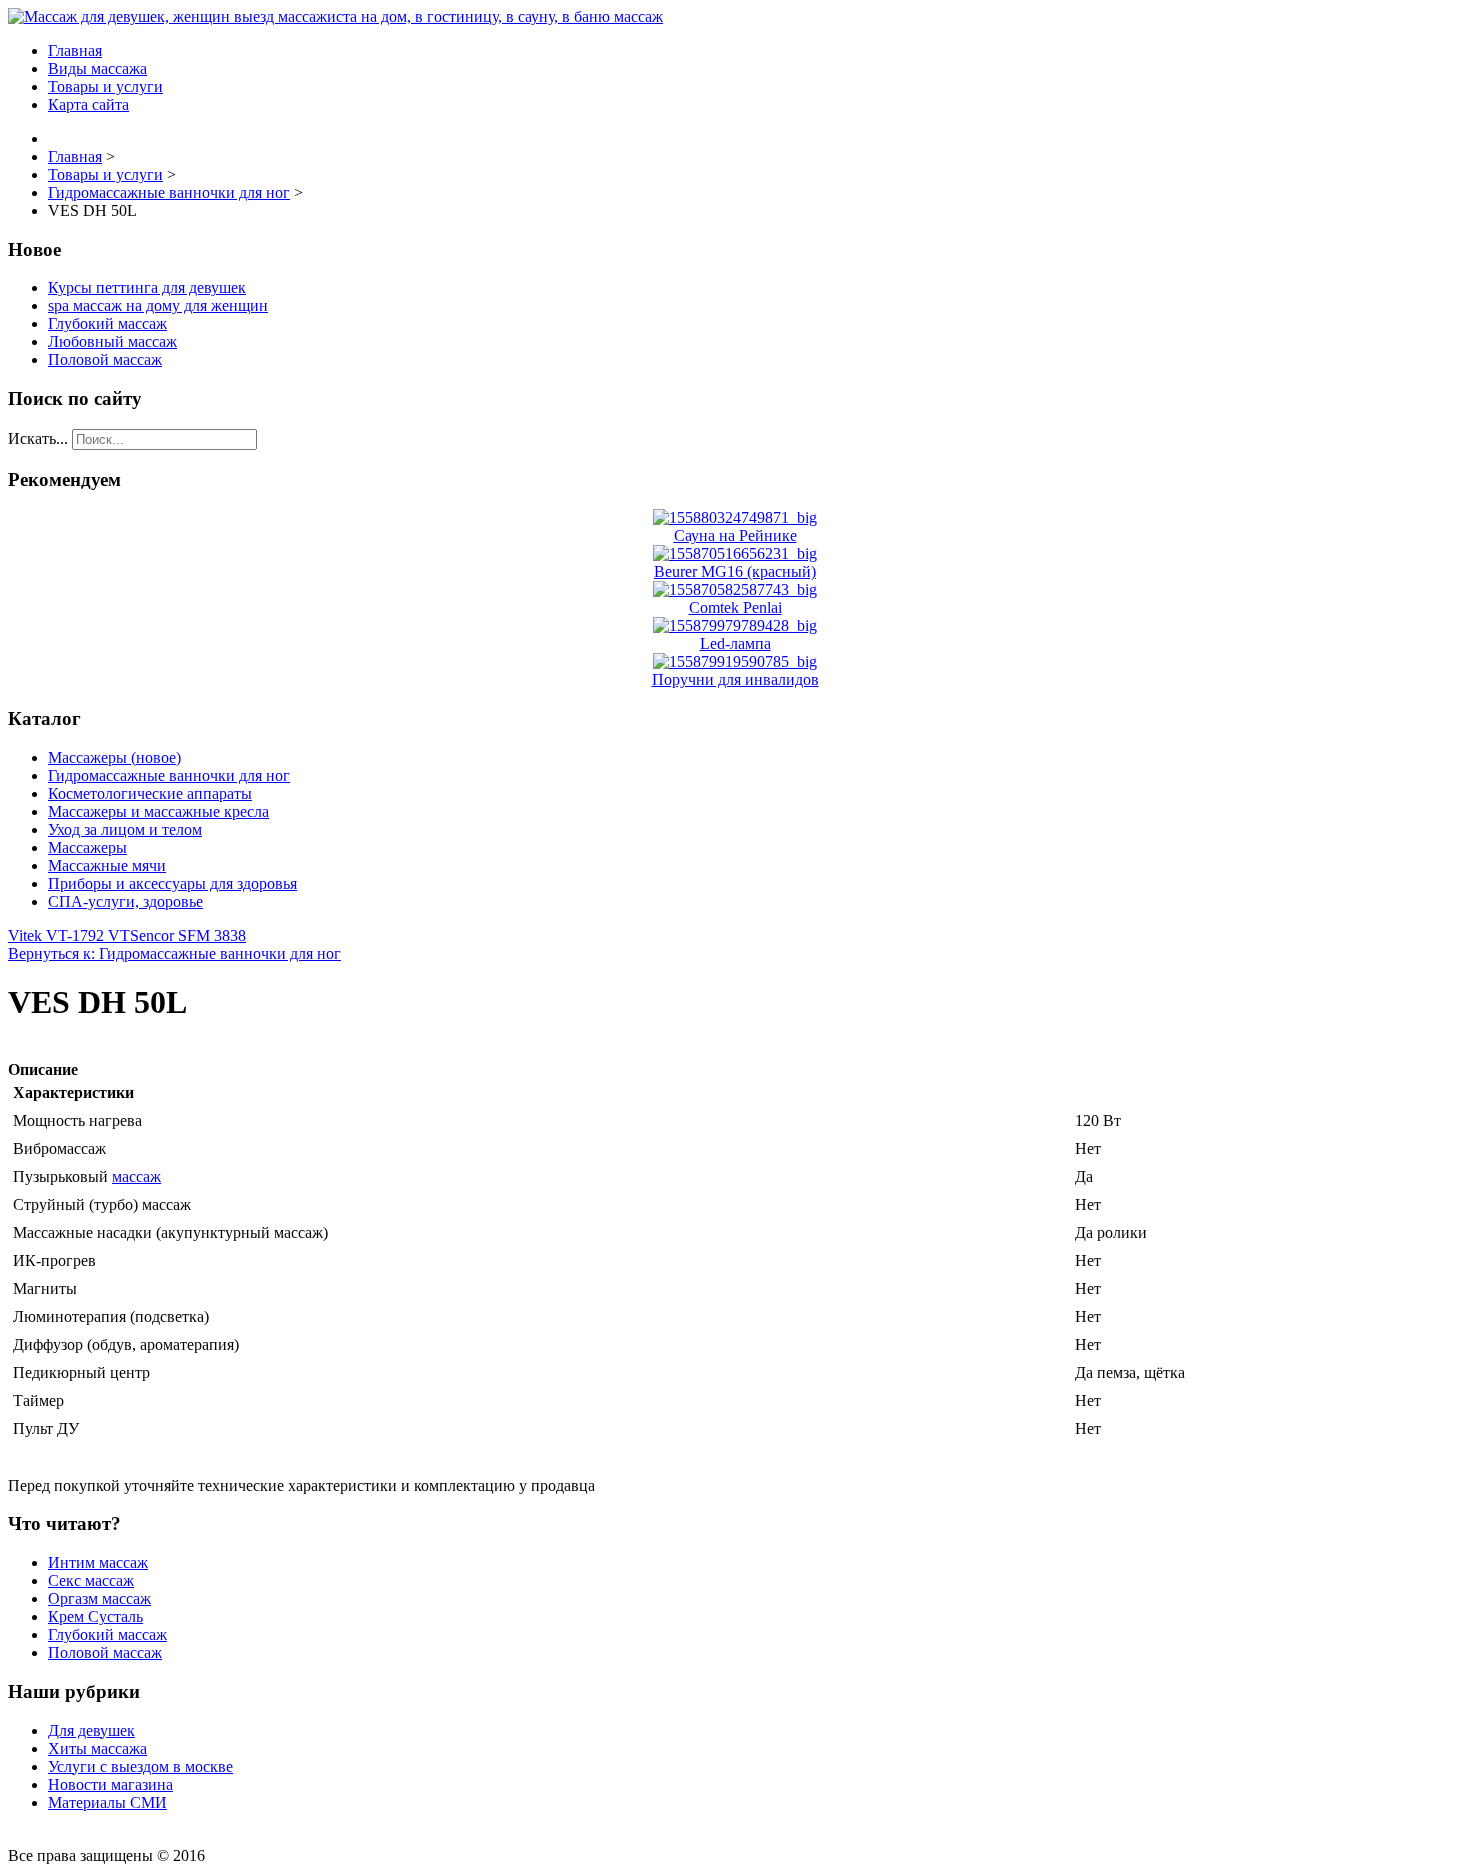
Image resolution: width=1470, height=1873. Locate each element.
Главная (75, 50)
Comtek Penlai (735, 607)
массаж (136, 1176)
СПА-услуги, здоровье (125, 901)
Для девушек (91, 1730)
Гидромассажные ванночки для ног (169, 775)
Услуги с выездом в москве (140, 1766)
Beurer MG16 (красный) (735, 571)
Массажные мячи (107, 865)
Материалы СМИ (107, 1802)
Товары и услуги (105, 86)
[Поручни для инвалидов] (735, 661)
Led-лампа (735, 643)
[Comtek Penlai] (735, 589)
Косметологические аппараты (150, 793)
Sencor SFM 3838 (188, 935)
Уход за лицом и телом (125, 829)
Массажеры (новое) (114, 757)
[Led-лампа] (735, 625)
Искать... (38, 438)
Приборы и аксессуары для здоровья (172, 883)
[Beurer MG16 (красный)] (735, 553)
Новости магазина (110, 1784)
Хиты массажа (97, 1748)
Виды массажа (97, 68)
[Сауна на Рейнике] (735, 517)
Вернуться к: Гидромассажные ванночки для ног (174, 953)
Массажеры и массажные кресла (158, 811)
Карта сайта (88, 104)
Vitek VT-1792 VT (69, 935)
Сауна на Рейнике (735, 535)
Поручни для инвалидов (735, 679)
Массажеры (87, 847)
